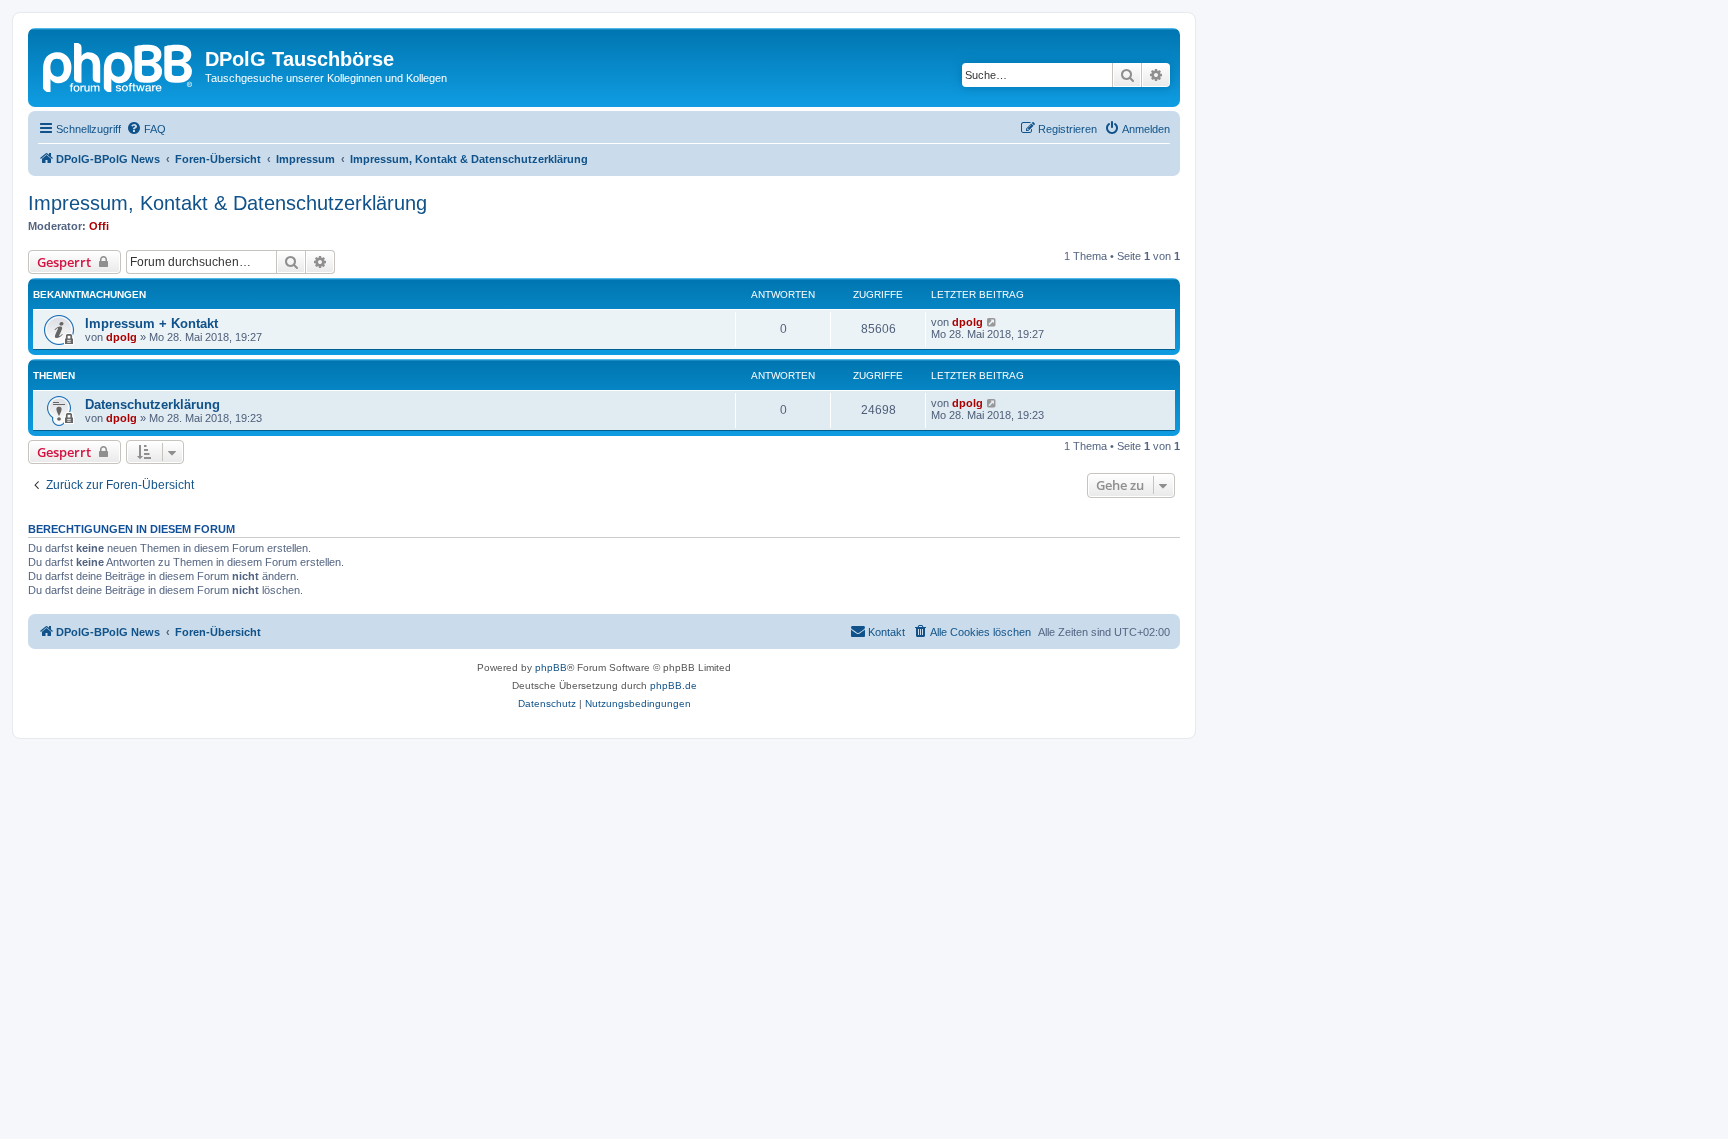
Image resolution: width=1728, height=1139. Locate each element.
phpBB (551, 667)
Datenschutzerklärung (152, 404)
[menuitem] (146, 129)
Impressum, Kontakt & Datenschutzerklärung (227, 203)
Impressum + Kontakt (151, 323)
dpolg (121, 337)
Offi (99, 226)
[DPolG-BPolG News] (119, 65)
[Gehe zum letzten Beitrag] (992, 322)
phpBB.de (673, 685)
